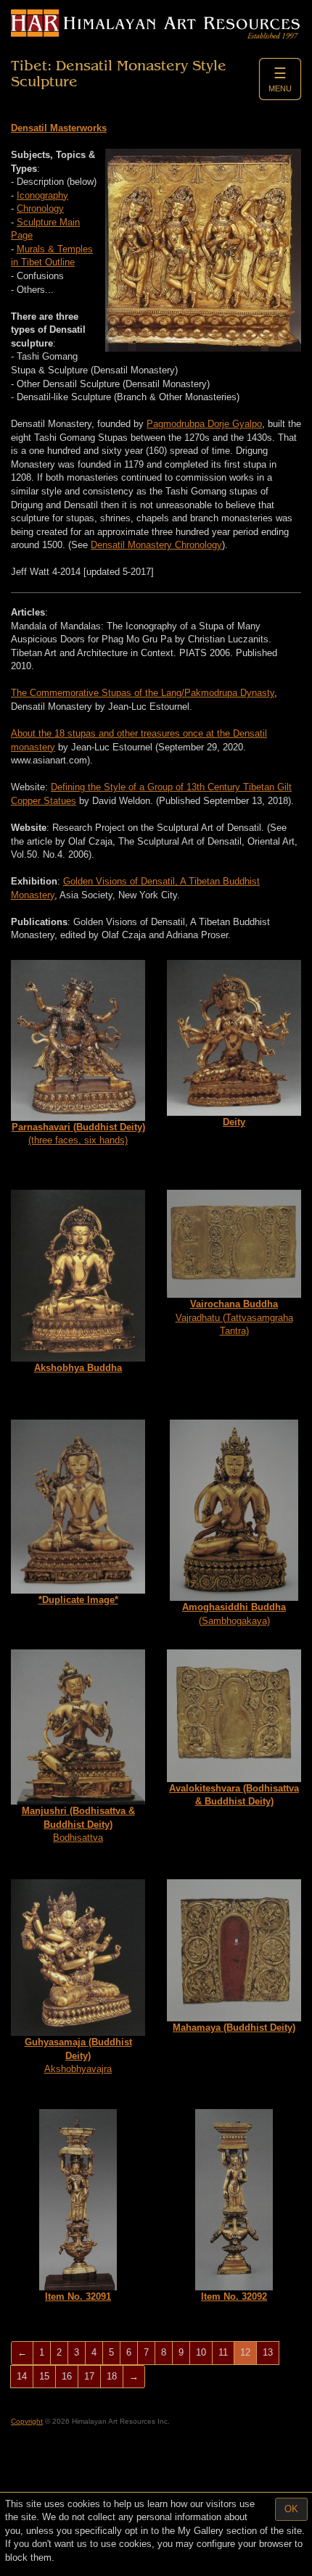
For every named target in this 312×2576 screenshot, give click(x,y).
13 (268, 2352)
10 (201, 2352)
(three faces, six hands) (78, 1134)
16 (67, 2376)
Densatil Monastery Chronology (156, 545)
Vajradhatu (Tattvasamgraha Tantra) (234, 1317)
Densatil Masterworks (59, 128)
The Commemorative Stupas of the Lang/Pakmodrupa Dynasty (143, 693)
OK (291, 2509)
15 (44, 2376)
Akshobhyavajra (78, 2055)
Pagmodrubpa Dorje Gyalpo (204, 424)
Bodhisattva (78, 1824)
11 (223, 2352)
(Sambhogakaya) (234, 1614)
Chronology (40, 208)
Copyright (27, 2421)
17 (89, 2376)
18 (112, 2376)
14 (22, 2376)
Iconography (42, 195)
